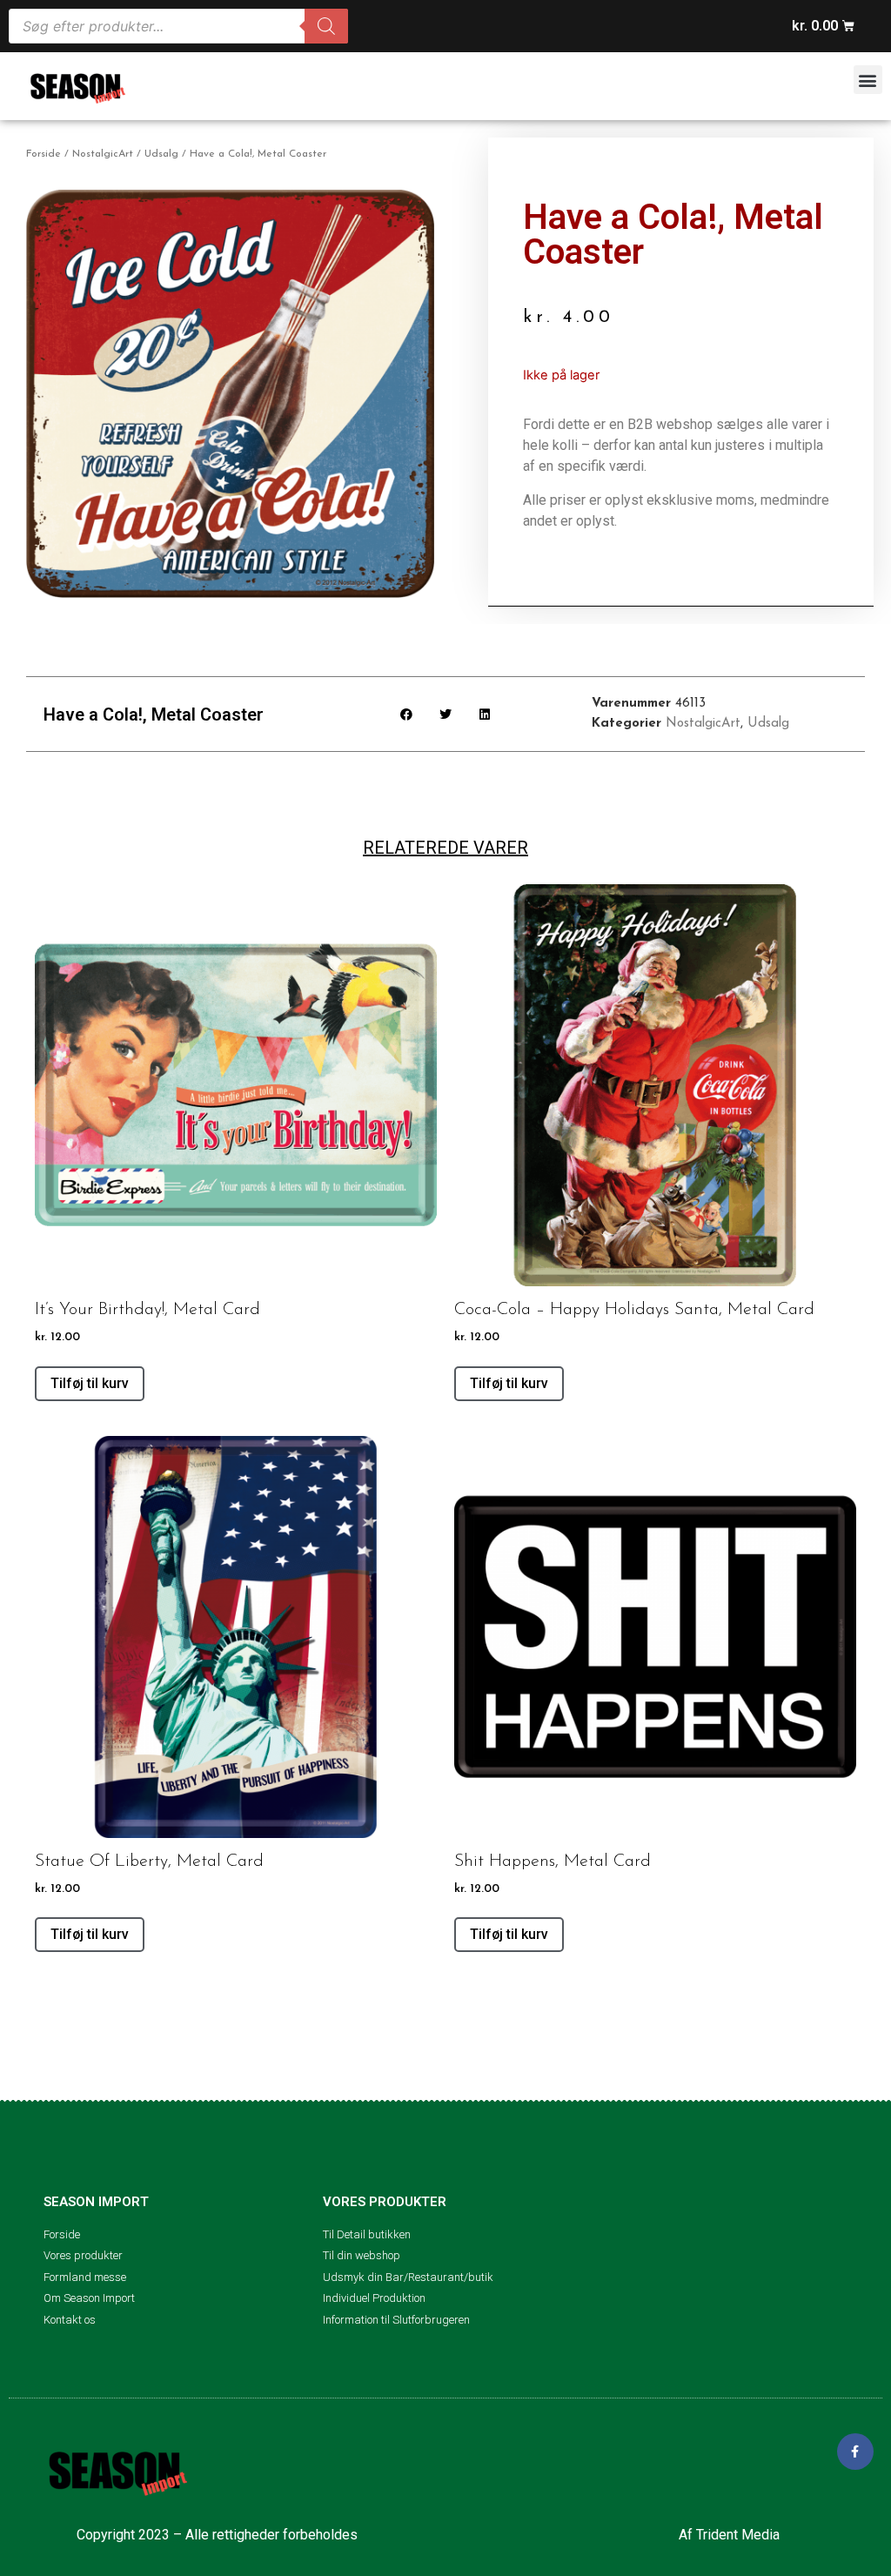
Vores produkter (385, 2202)
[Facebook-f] (855, 2452)
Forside (44, 154)
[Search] (326, 26)
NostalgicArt (103, 154)
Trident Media (738, 2535)
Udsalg (161, 154)
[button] (868, 80)
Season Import (96, 2202)
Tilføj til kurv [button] (90, 1383)
